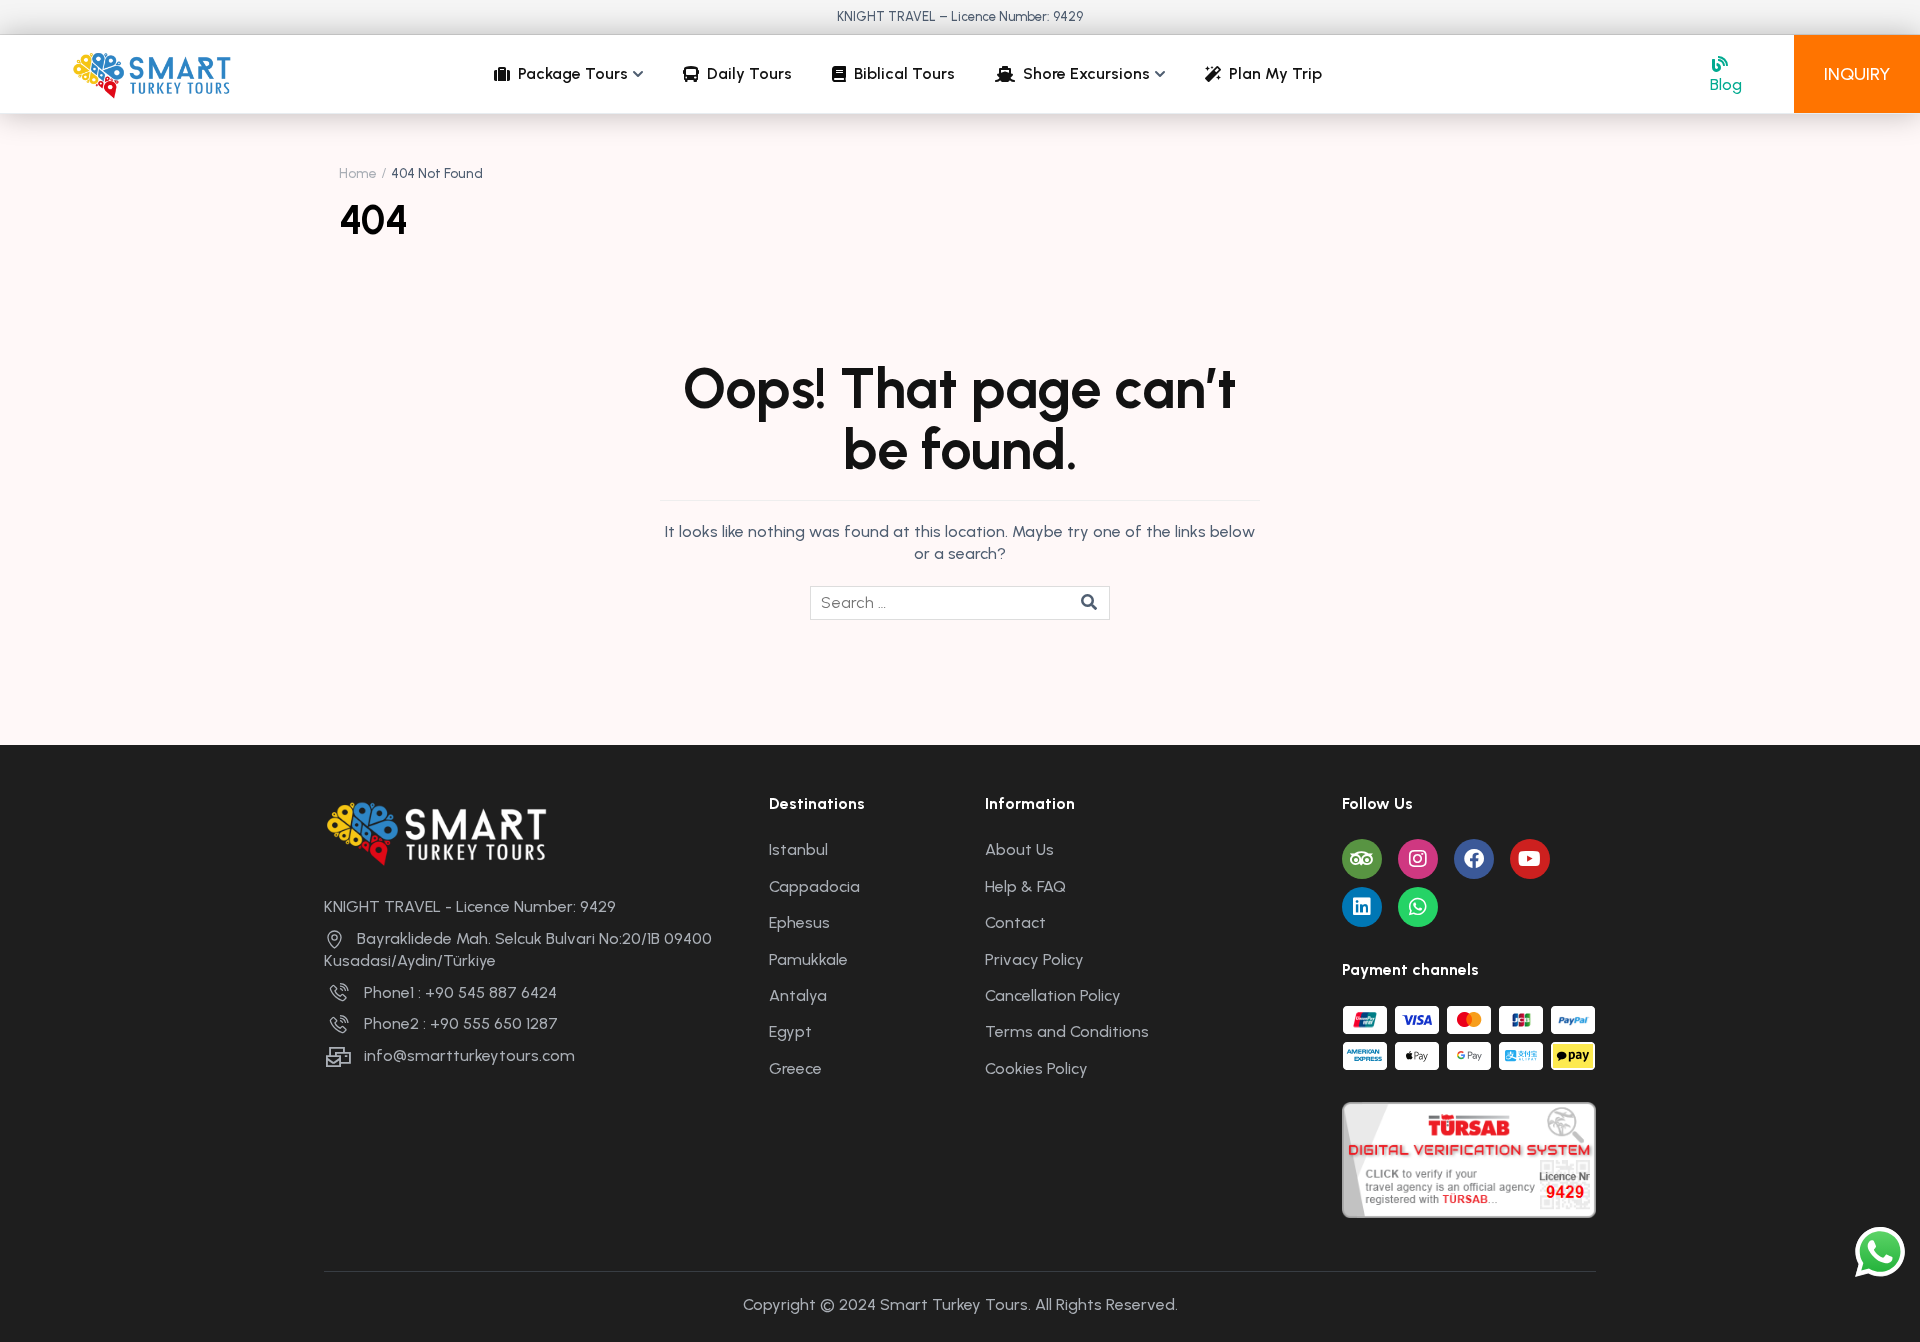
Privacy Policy (1034, 959)
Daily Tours (749, 73)
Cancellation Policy (1053, 995)
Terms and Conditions (1067, 1031)
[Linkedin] (1362, 907)
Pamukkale (808, 959)
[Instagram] (1418, 859)
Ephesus (799, 922)
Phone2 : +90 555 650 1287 (461, 1023)
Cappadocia (814, 886)
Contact (1015, 922)
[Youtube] (1530, 859)
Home (358, 173)
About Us (1019, 849)
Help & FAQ (1025, 886)
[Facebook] (1474, 859)
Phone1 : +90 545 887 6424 (460, 992)
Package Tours (573, 73)
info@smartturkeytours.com (469, 1055)
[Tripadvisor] (1362, 859)
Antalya (798, 995)
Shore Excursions (1086, 73)
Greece (795, 1068)
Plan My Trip (1275, 73)
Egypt (790, 1031)
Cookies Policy (1036, 1068)
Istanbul (798, 849)
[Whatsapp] (1418, 907)
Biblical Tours (904, 73)
